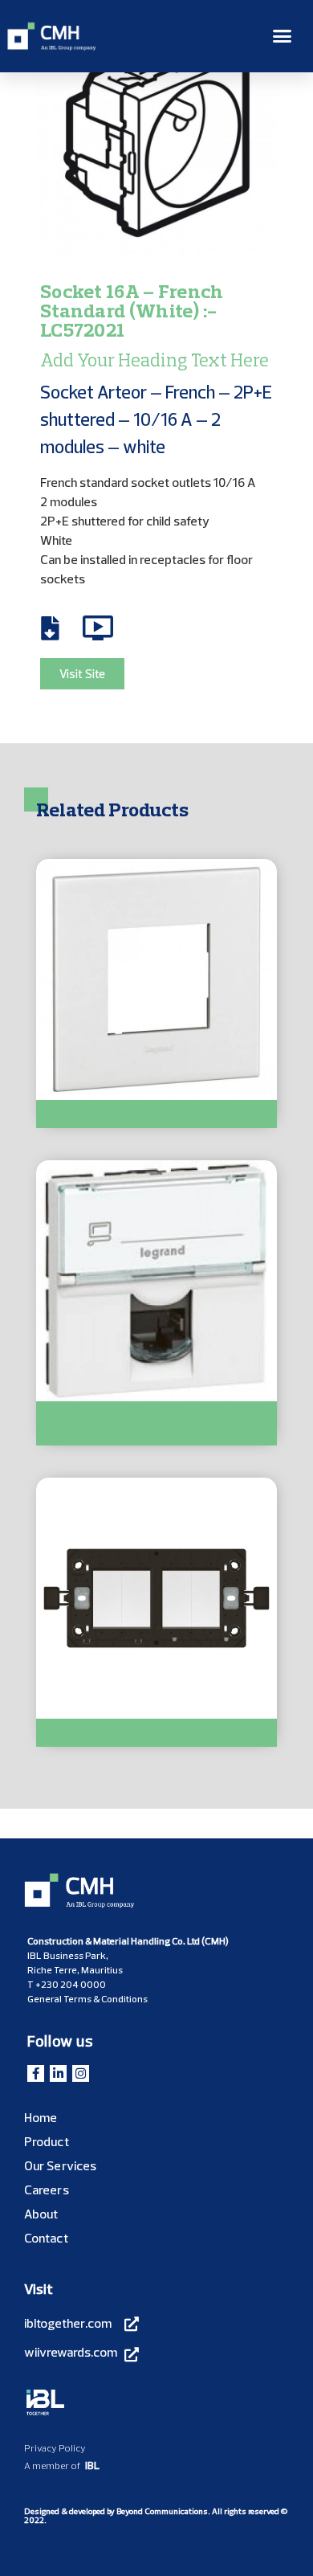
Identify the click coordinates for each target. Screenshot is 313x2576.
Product (47, 2141)
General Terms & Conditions (87, 1999)
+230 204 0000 (71, 1984)
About (41, 2214)
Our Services (60, 2165)
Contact (46, 2238)
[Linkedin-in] (58, 2073)
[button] (283, 36)
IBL (92, 2465)
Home (41, 2117)
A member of (52, 2466)
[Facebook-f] (36, 2073)
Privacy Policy (55, 2448)
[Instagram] (81, 2073)
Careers (47, 2190)
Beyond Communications (162, 2511)
